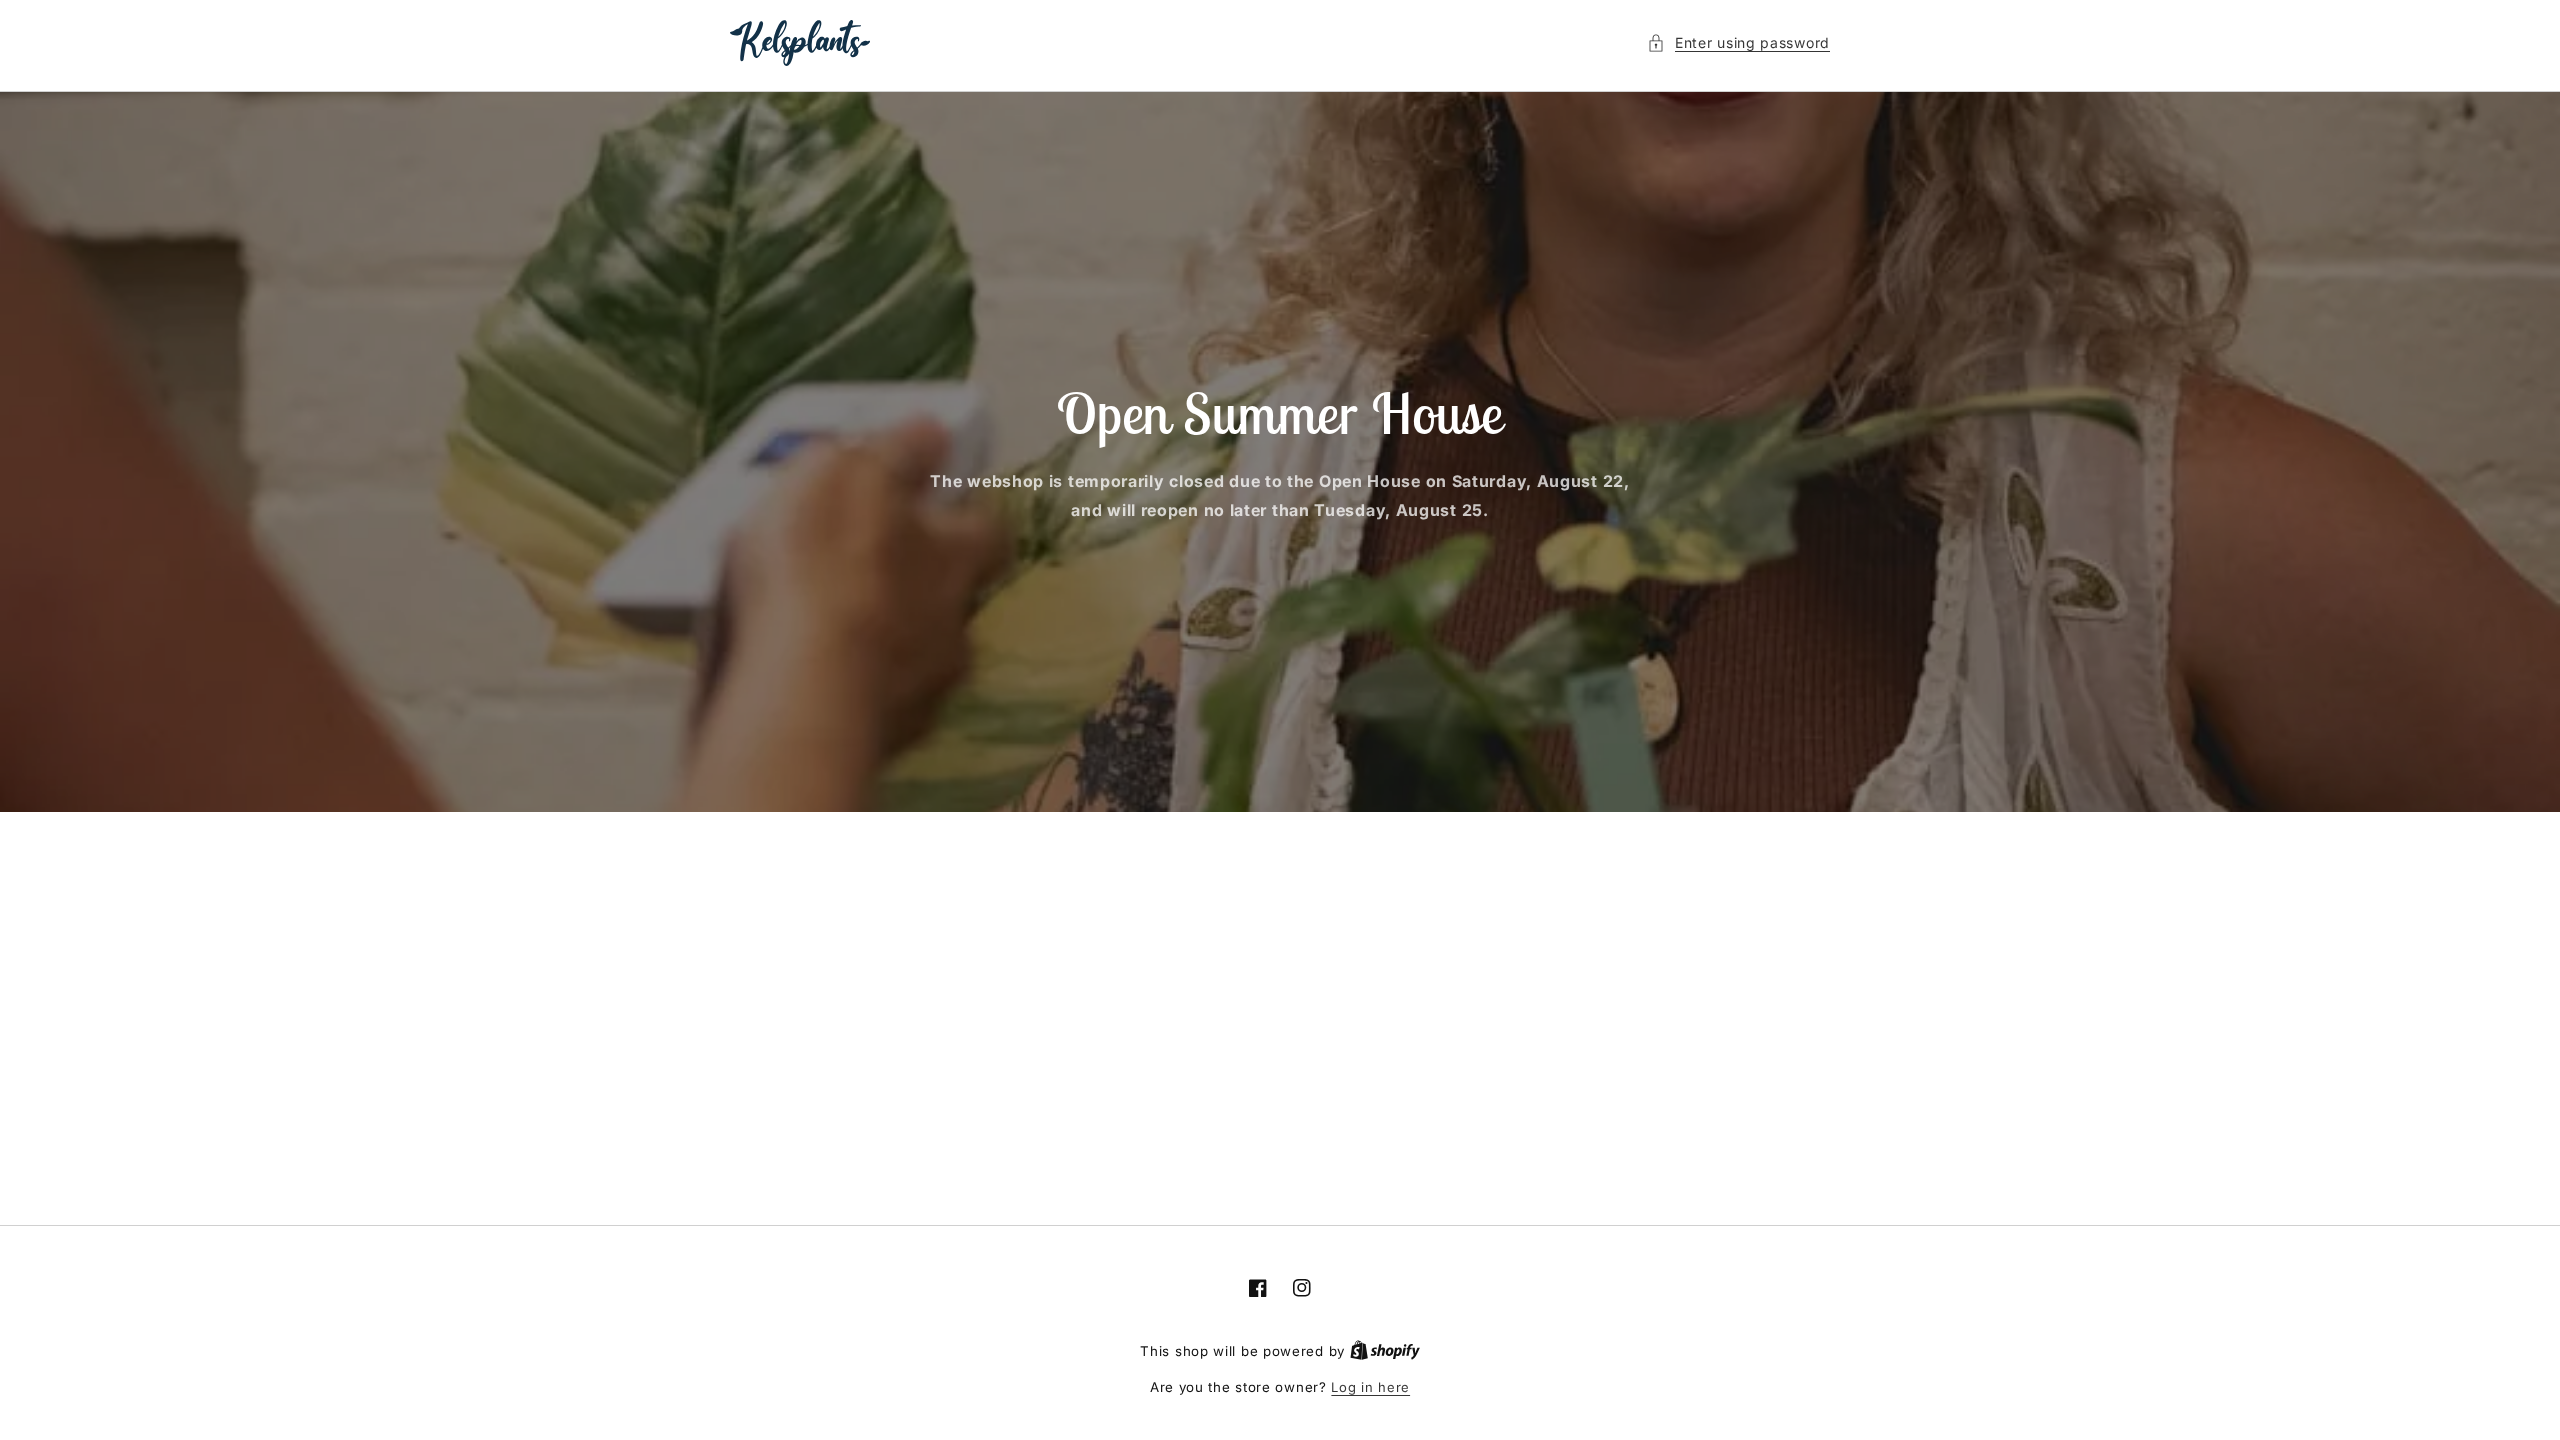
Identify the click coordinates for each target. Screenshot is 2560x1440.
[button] (1738, 42)
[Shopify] (1385, 1351)
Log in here (1370, 1387)
